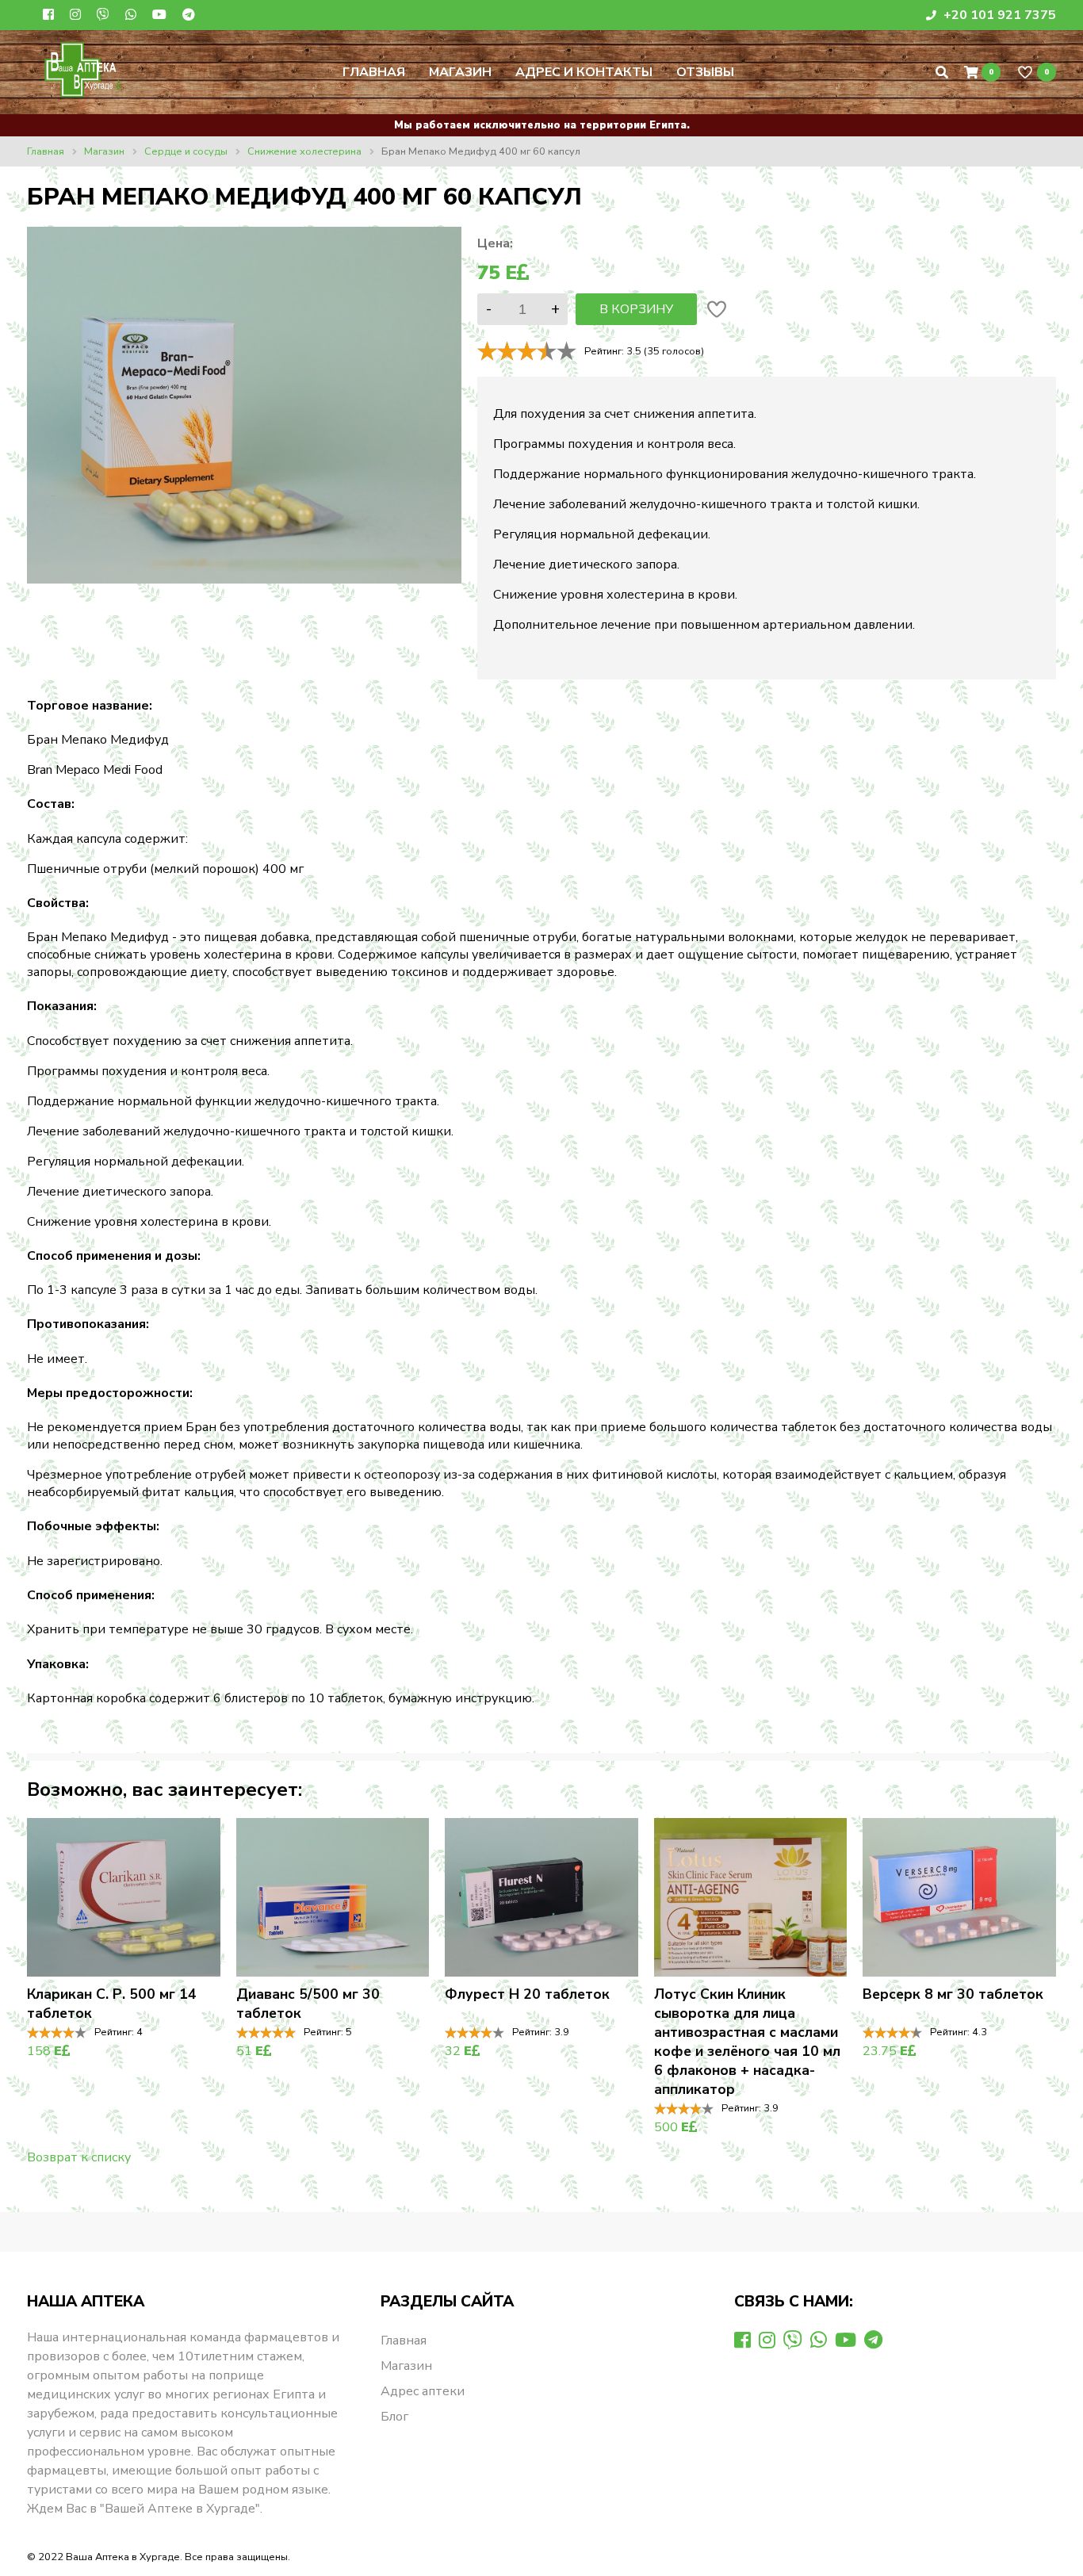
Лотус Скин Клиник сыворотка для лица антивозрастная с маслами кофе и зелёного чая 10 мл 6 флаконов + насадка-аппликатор (747, 2042)
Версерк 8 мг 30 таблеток (953, 1994)
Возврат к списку (79, 2157)
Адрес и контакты (584, 72)
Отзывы (705, 72)
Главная (374, 72)
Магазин (460, 72)
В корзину (636, 309)
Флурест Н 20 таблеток (527, 1994)
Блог (394, 2417)
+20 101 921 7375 (998, 15)
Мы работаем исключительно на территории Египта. (542, 125)
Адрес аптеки (423, 2391)
